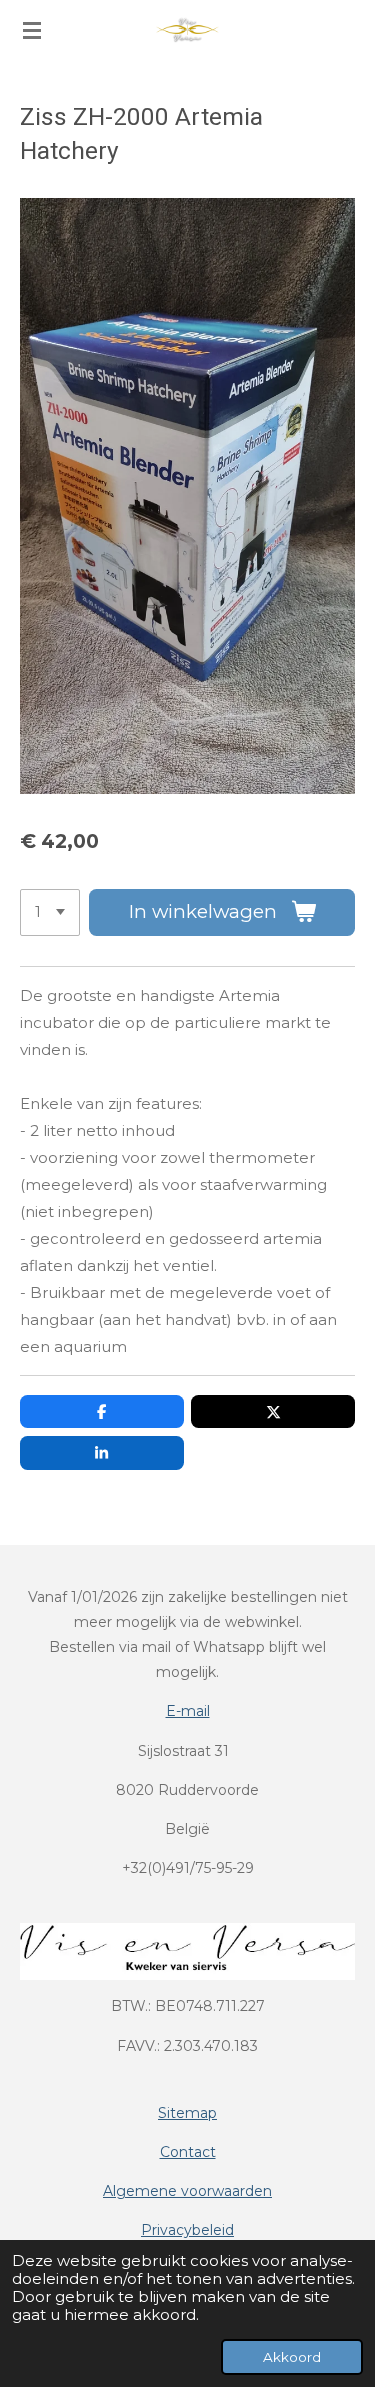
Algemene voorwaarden (187, 2191)
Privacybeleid (187, 2230)
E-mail (188, 1711)
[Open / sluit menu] (32, 30)
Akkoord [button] (292, 2357)
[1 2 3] (50, 912)
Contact (188, 2152)
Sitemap (187, 2113)
